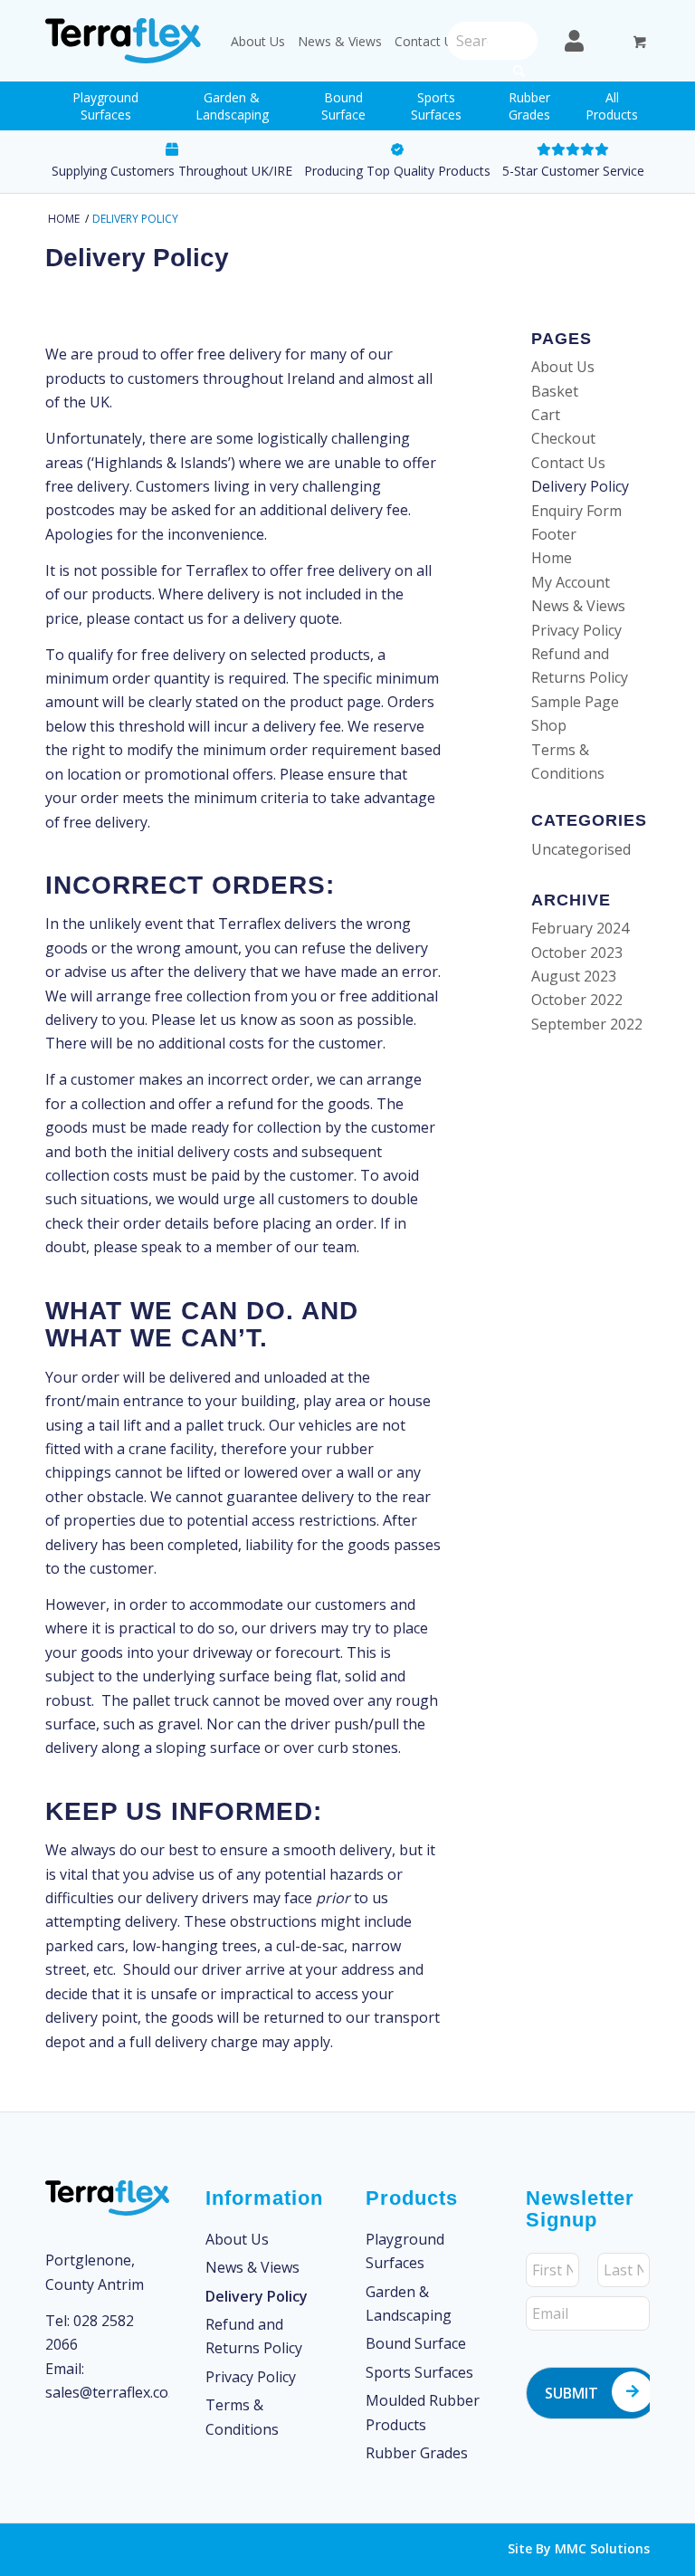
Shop (549, 725)
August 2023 (574, 976)
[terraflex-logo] (123, 41)
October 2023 (577, 953)
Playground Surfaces (405, 2251)
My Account (571, 582)
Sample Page (575, 702)
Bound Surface (416, 2343)
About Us (258, 41)
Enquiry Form (576, 511)
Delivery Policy (137, 258)
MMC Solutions (602, 2548)
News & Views (340, 41)
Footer (554, 534)
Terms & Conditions (242, 2417)
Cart (546, 415)
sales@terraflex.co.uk (117, 2392)
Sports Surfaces (419, 2372)
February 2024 (580, 928)
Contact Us (427, 41)
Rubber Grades (417, 2453)
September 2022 (587, 1024)
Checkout (563, 438)
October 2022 (577, 1000)
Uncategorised (581, 849)
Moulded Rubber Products (423, 2412)
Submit (571, 2393)
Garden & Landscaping (409, 2303)
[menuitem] (105, 106)
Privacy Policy (576, 630)
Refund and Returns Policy (254, 2336)
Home (552, 558)
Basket (555, 391)
